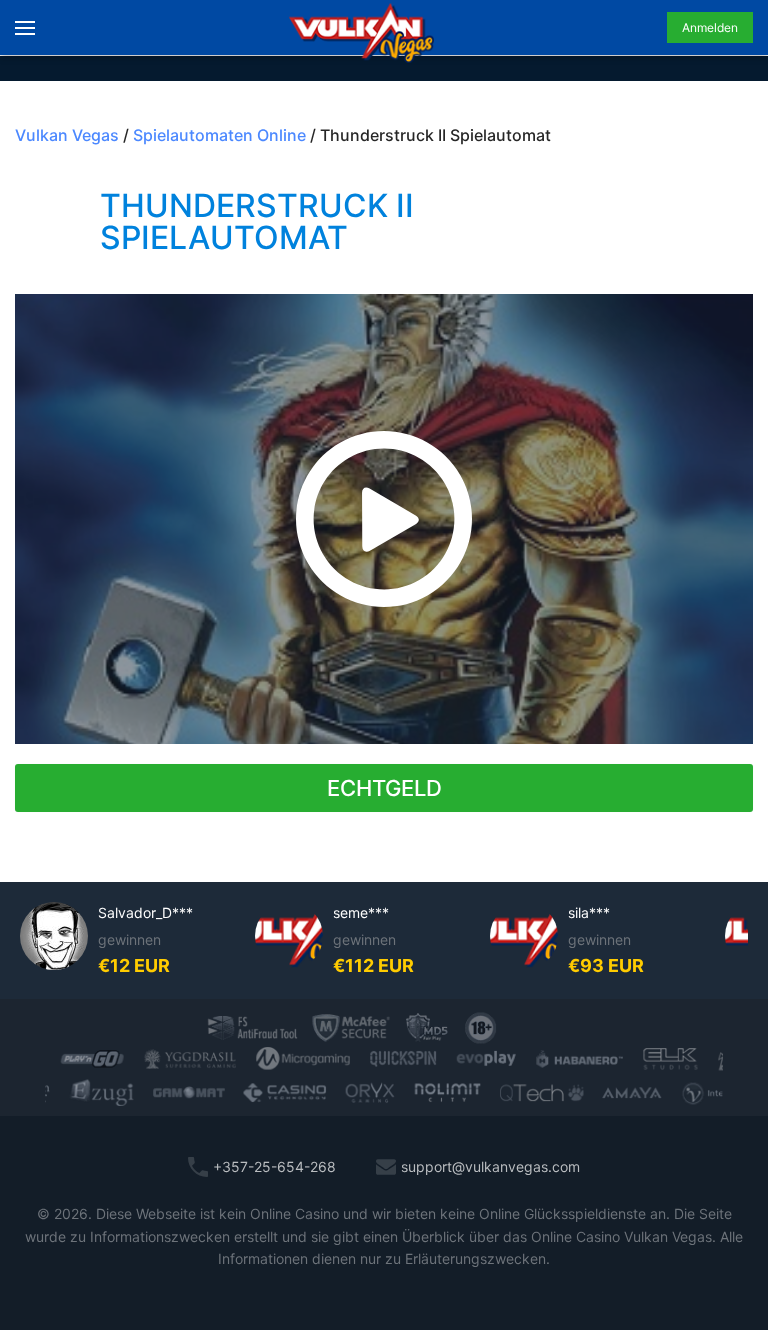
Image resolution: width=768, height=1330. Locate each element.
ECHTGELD (384, 788)
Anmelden (710, 27)
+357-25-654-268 (274, 1166)
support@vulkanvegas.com (490, 1166)
